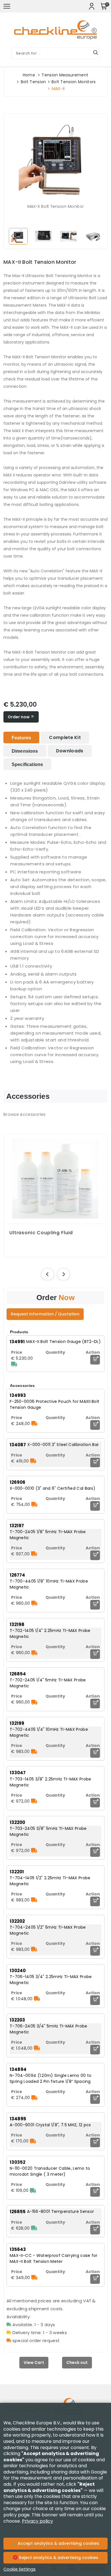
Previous (12, 236)
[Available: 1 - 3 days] (14, 1364)
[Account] (92, 6)
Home (29, 75)
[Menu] (7, 6)
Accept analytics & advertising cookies (58, 2543)
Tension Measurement (65, 75)
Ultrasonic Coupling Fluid (41, 1233)
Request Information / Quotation (45, 1314)
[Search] (96, 53)
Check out (77, 2362)
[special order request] (34, 1424)
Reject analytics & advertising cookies (58, 2558)
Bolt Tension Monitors (74, 82)
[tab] (21, 737)
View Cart (34, 2362)
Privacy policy (37, 2521)
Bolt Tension (33, 82)
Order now (19, 717)
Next (99, 236)
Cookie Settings (19, 2569)
